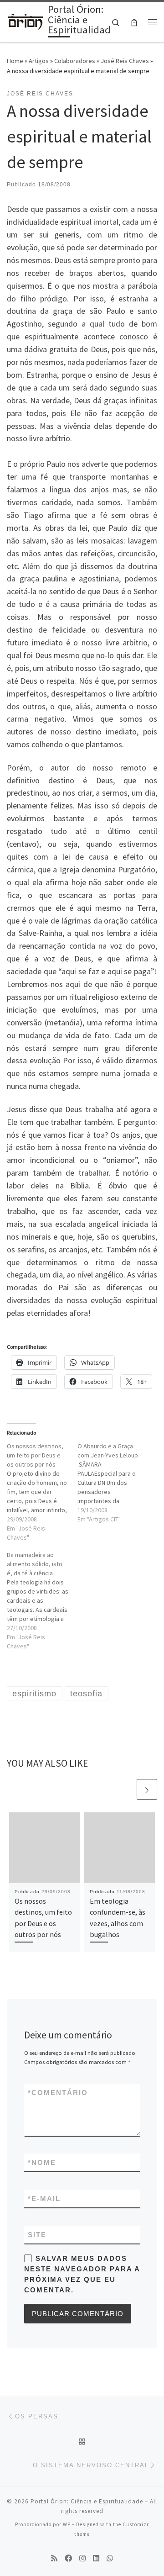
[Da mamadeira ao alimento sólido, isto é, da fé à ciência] (42, 1600)
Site (37, 2235)
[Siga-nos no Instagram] (82, 2558)
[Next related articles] (147, 1789)
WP (67, 2524)
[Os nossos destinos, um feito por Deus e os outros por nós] (42, 1492)
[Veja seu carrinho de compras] (134, 22)
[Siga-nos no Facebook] (68, 2558)
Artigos (39, 61)
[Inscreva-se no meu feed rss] (54, 2558)
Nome (42, 2162)
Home (15, 61)
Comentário (58, 2093)
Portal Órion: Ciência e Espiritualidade (87, 2501)
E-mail (44, 2199)
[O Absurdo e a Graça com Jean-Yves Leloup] (113, 1483)
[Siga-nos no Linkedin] (96, 2558)
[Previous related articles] (125, 1789)
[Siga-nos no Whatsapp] (110, 2558)
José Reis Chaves (125, 61)
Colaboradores (75, 61)
